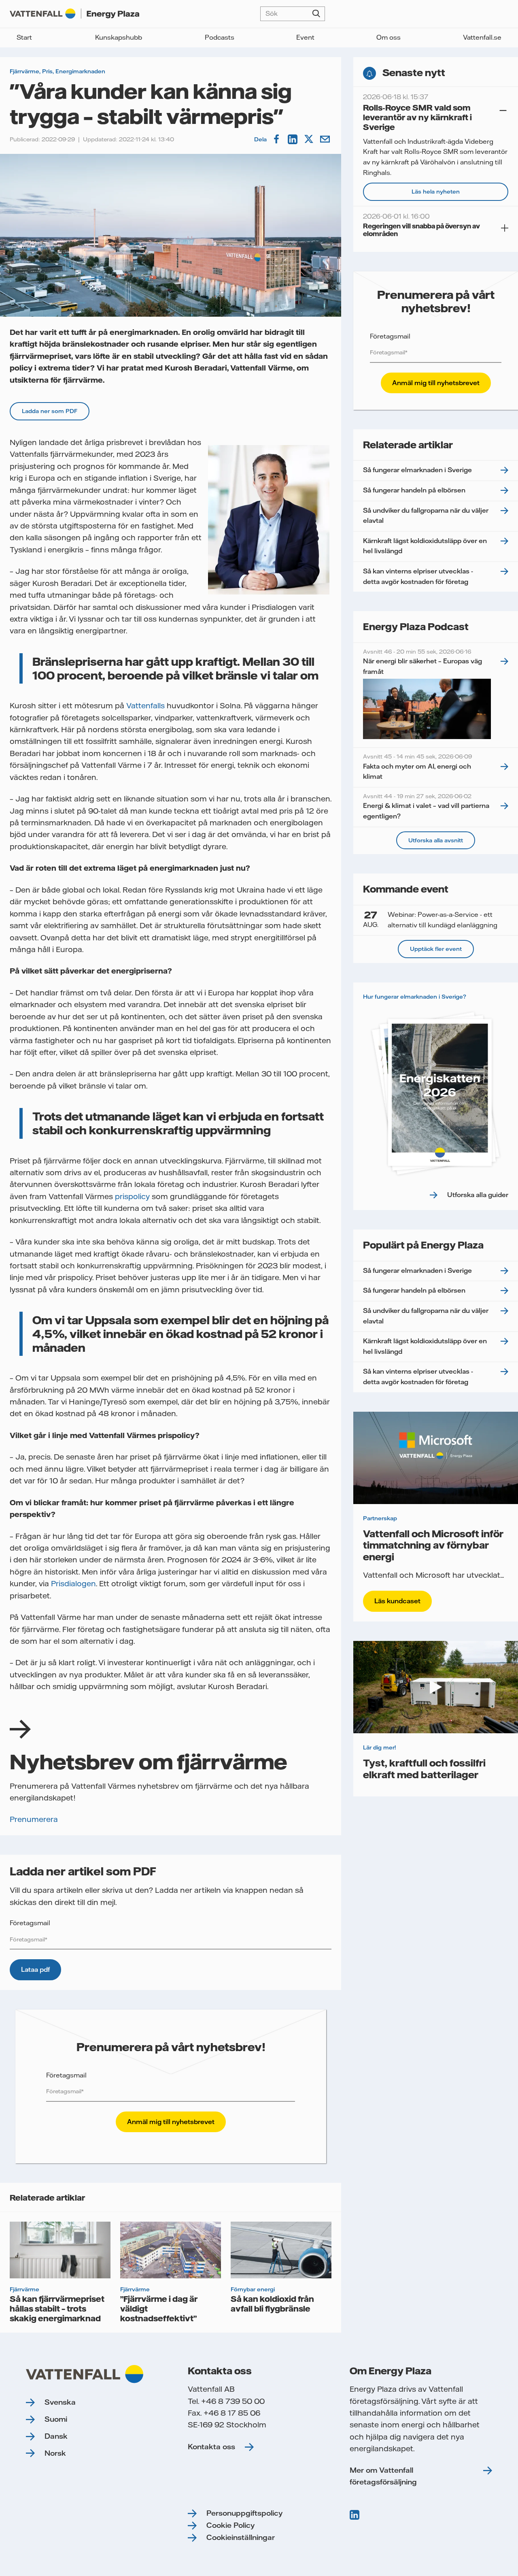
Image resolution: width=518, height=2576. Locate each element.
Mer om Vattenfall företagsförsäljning (383, 2476)
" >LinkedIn (355, 2515)
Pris (47, 71)
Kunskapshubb (119, 37)
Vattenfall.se (482, 37)
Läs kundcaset (397, 1601)
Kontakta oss (211, 2447)
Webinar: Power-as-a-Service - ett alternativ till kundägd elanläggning (430, 919)
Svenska (60, 2402)
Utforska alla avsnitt (436, 840)
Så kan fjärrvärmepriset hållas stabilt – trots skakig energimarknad (57, 2308)
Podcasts (220, 37)
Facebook (277, 139)
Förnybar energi (253, 2289)
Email (326, 139)
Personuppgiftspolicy (244, 2513)
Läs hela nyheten (436, 192)
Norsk (55, 2453)
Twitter (310, 139)
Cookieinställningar (241, 2537)
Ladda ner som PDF (50, 411)
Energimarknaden (80, 71)
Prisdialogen (73, 1584)
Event (305, 37)
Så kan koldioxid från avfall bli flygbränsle (272, 2303)
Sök (316, 14)
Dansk (56, 2436)
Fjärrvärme (24, 71)
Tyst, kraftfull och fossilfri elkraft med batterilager (424, 1768)
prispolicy (133, 1196)
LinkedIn (293, 139)
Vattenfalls (146, 706)
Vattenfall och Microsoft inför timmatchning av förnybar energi (433, 1545)
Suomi (56, 2419)
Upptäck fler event (436, 949)
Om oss (388, 37)
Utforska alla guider (478, 1195)
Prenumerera (34, 1819)
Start (24, 37)
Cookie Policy (230, 2525)
